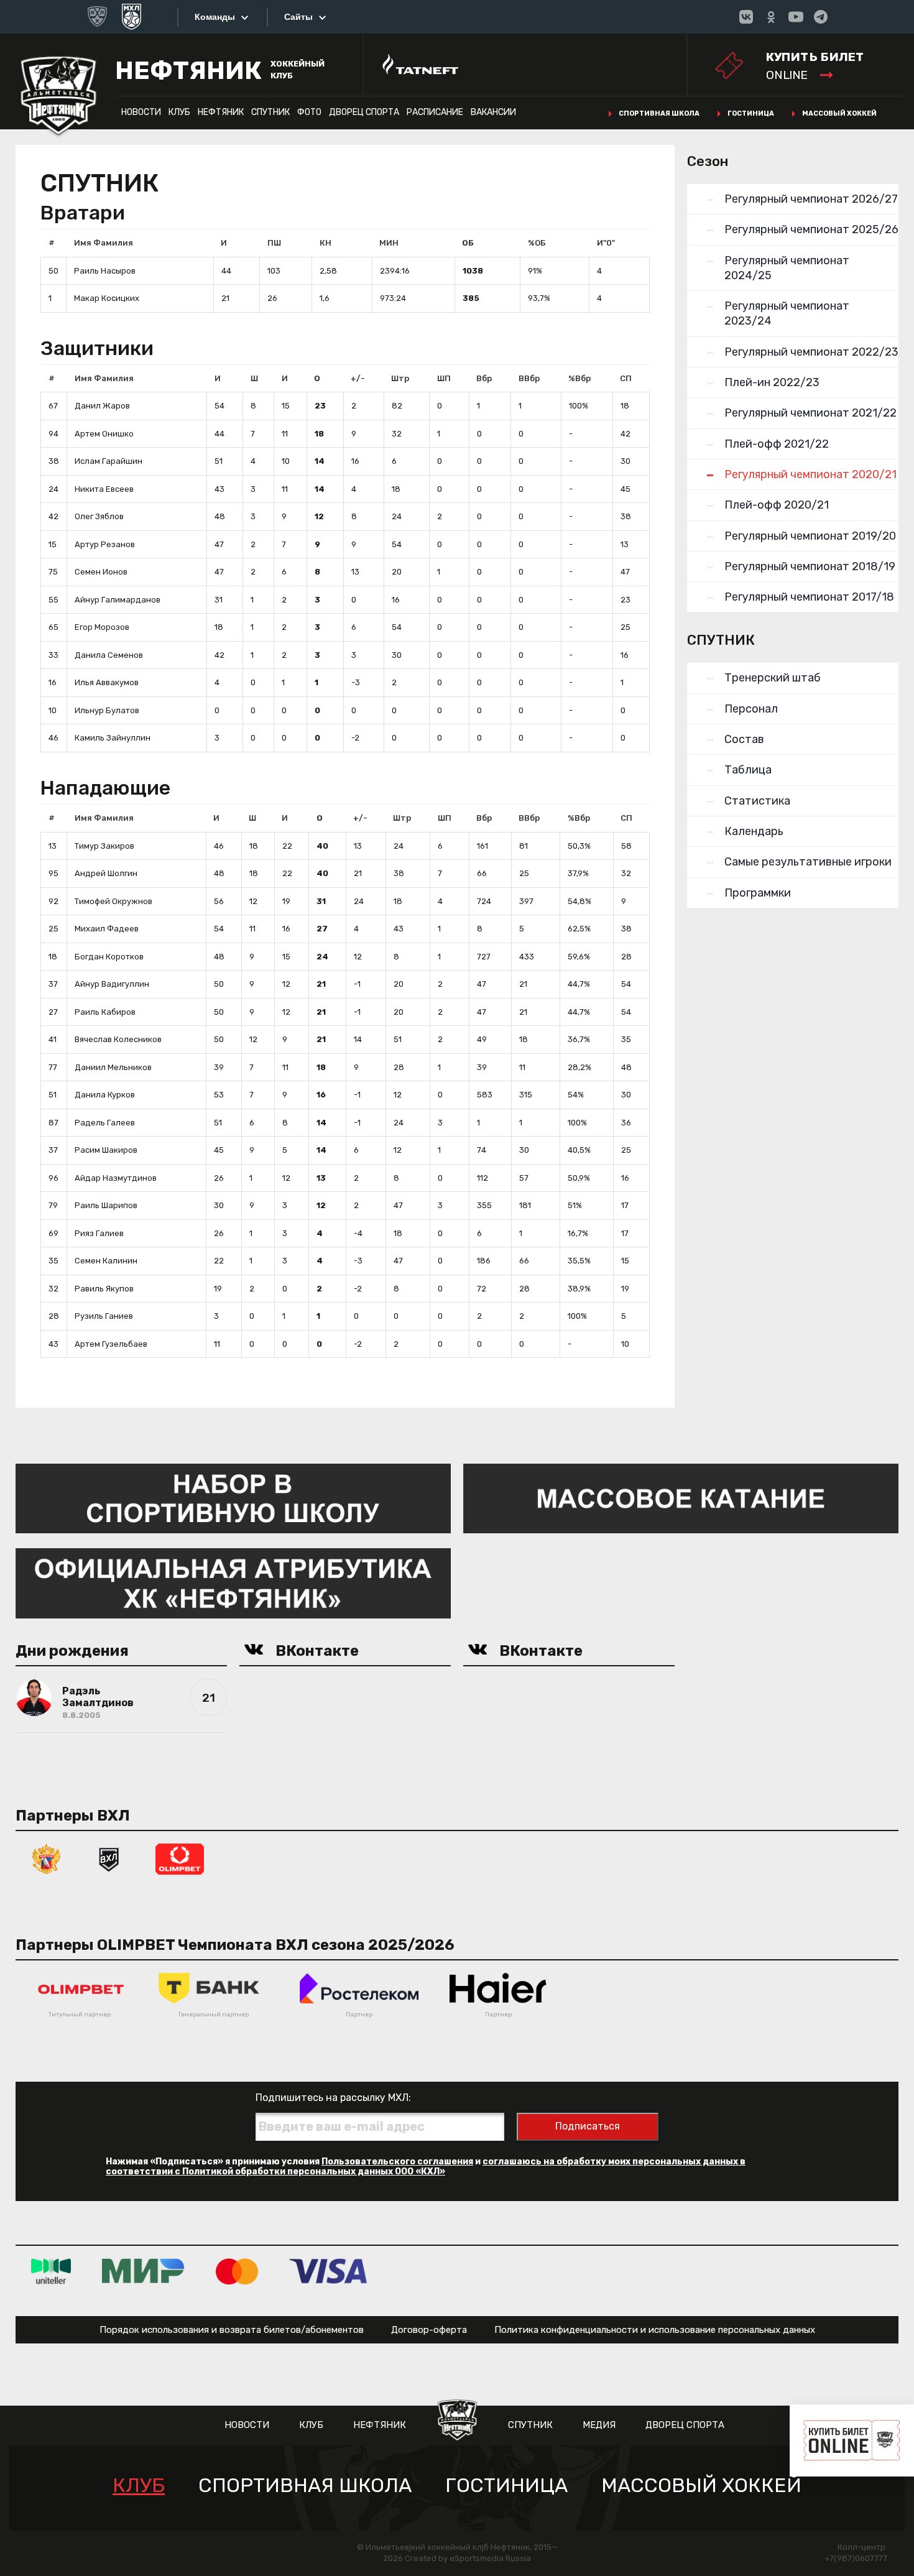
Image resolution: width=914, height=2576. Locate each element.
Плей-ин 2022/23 (772, 382)
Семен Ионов (101, 572)
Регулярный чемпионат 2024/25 (787, 268)
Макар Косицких (107, 298)
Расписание (435, 112)
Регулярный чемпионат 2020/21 (810, 474)
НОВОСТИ (141, 112)
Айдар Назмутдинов (116, 1178)
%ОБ (537, 243)
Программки (758, 893)
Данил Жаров (102, 406)
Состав (744, 739)
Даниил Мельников (113, 1067)
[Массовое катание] (681, 1498)
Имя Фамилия (104, 243)
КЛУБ (179, 112)
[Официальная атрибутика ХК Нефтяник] (233, 1583)
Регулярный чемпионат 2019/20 (810, 536)
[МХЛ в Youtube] (796, 17)
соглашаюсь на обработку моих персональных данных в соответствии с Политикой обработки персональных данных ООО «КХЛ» (426, 2167)
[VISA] (328, 2271)
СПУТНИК (270, 112)
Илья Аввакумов (107, 682)
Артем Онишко (104, 434)
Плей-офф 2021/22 (777, 444)
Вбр (484, 378)
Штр (400, 378)
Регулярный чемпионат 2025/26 (811, 229)
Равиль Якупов (104, 1289)
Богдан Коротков (109, 957)
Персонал (751, 709)
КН (325, 243)
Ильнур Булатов (107, 710)
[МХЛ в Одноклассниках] (771, 17)
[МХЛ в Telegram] (821, 17)
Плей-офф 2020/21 (777, 505)
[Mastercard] (237, 2271)
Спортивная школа (659, 113)
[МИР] (143, 2271)
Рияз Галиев (99, 1233)
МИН (389, 243)
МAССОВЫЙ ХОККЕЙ (701, 2486)
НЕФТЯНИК (221, 112)
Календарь (754, 831)
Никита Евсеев (104, 489)
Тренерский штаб (773, 678)
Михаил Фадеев (107, 929)
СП (626, 378)
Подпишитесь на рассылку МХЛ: (333, 2098)
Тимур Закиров (104, 846)
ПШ (274, 243)
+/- (358, 378)
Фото (309, 112)
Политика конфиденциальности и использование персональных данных (655, 2330)
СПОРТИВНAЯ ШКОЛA (305, 2486)
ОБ (468, 243)
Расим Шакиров (106, 1150)
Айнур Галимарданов (118, 600)
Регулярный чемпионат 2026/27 (811, 199)
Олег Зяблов (99, 516)
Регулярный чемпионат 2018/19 (810, 566)
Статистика (757, 801)
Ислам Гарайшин (108, 461)
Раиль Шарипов (106, 1205)
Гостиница (751, 113)
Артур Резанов (105, 544)
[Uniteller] (51, 2271)
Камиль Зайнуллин (113, 738)
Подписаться (588, 2126)
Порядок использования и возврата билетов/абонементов (232, 2330)
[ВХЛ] (109, 1858)
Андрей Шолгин (106, 873)
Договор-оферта (429, 2330)
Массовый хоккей (839, 113)
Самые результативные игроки (808, 862)
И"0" (606, 243)
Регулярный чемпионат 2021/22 (810, 413)
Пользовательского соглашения (397, 2162)
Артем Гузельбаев (111, 1344)
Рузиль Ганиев (104, 1316)
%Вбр (579, 378)
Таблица (748, 770)
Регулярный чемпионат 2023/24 (787, 313)
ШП (444, 378)
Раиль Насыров (105, 271)
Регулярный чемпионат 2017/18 (809, 597)
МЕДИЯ (599, 2425)
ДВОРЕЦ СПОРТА (364, 112)
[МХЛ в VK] (746, 17)
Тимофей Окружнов (113, 901)
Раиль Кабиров (105, 1012)
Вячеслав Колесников (118, 1039)
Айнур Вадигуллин (112, 984)
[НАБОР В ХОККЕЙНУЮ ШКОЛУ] (233, 1498)
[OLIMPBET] (180, 1858)
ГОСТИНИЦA (506, 2486)
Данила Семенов (109, 655)
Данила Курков (105, 1095)
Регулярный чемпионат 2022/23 (811, 352)
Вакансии (493, 112)
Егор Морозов (102, 627)
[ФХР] (47, 1858)
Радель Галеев (105, 1123)
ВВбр (529, 378)
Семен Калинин (106, 1261)
